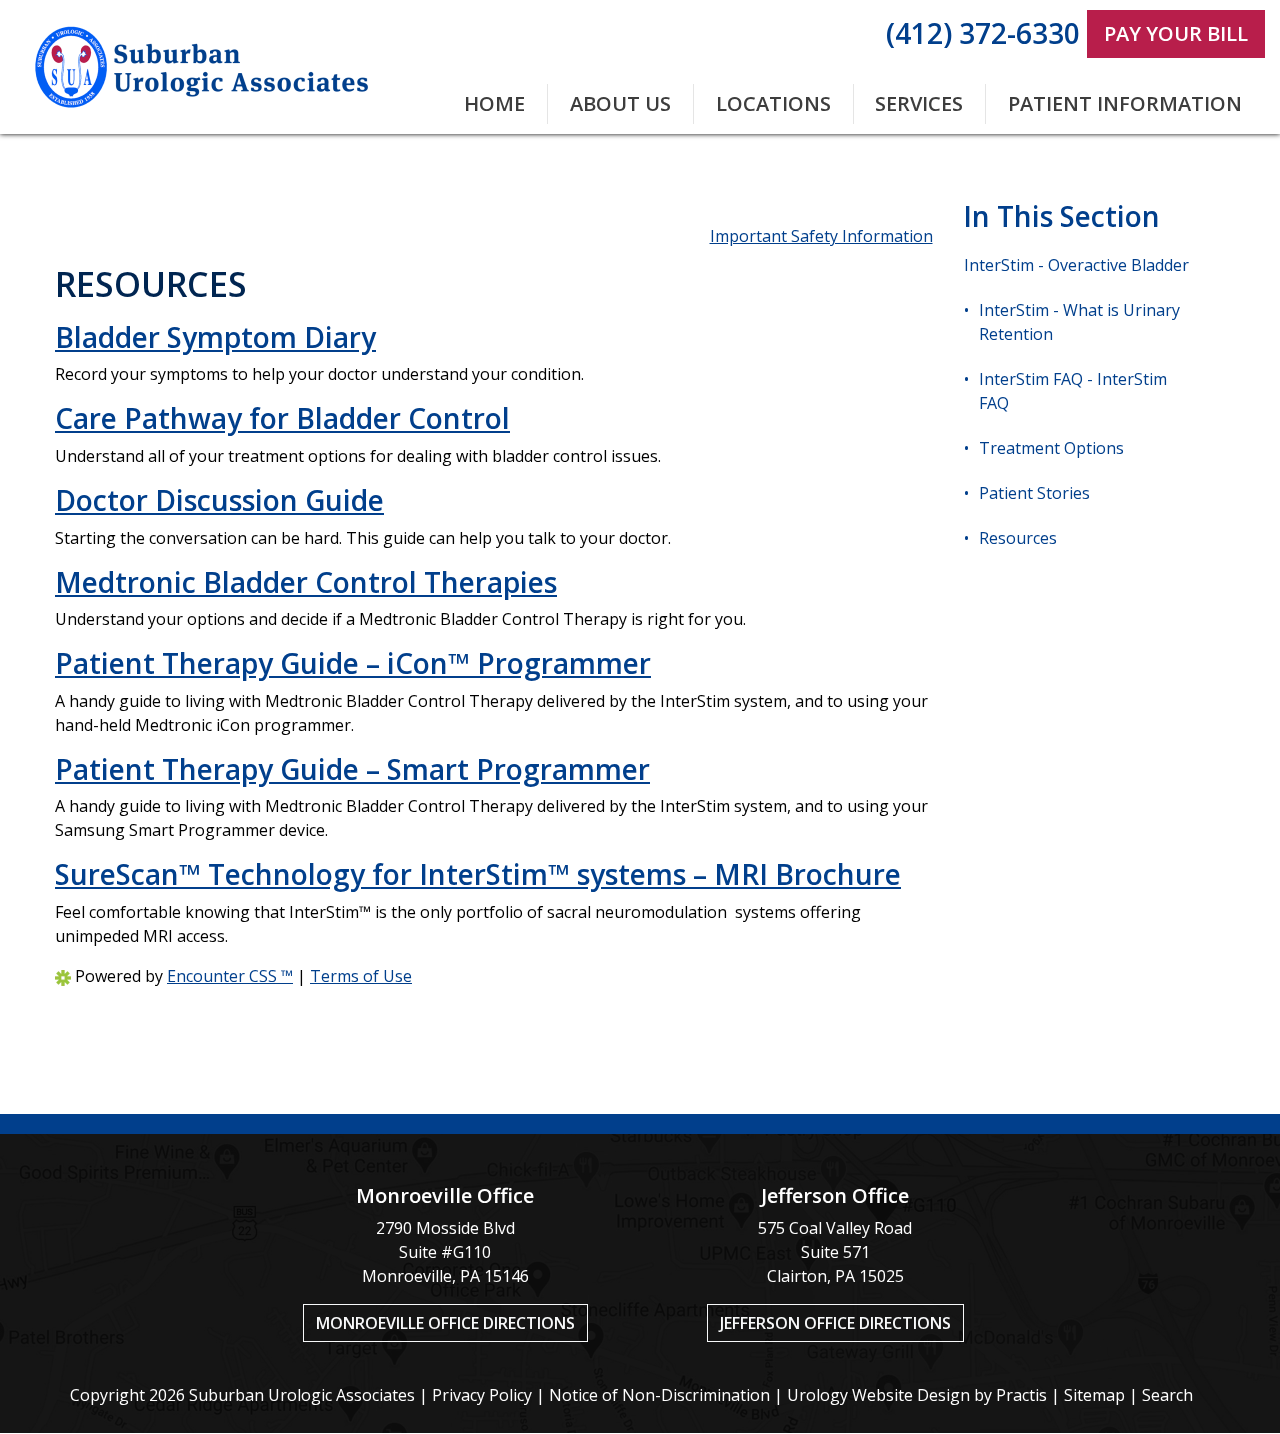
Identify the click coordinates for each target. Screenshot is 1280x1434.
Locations (773, 103)
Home (494, 103)
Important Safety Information (821, 236)
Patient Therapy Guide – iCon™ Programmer (353, 663)
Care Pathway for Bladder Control (282, 418)
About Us (620, 103)
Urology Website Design (878, 1395)
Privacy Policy (482, 1395)
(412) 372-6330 (983, 33)
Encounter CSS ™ (230, 976)
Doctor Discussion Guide (219, 500)
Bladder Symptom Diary (215, 337)
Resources (1018, 538)
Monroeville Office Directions (445, 1323)
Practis (1021, 1395)
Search (1167, 1395)
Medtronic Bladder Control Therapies (306, 582)
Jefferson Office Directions (835, 1323)
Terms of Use (361, 976)
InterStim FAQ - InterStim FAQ (1073, 391)
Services (919, 103)
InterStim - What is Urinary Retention (1079, 322)
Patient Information (1125, 103)
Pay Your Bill (1176, 33)
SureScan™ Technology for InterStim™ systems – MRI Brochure (478, 874)
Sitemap (1094, 1395)
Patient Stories (1034, 493)
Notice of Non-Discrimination (659, 1395)
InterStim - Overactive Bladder (1076, 265)
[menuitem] (495, 104)
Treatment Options (1051, 448)
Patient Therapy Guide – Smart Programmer (352, 769)
